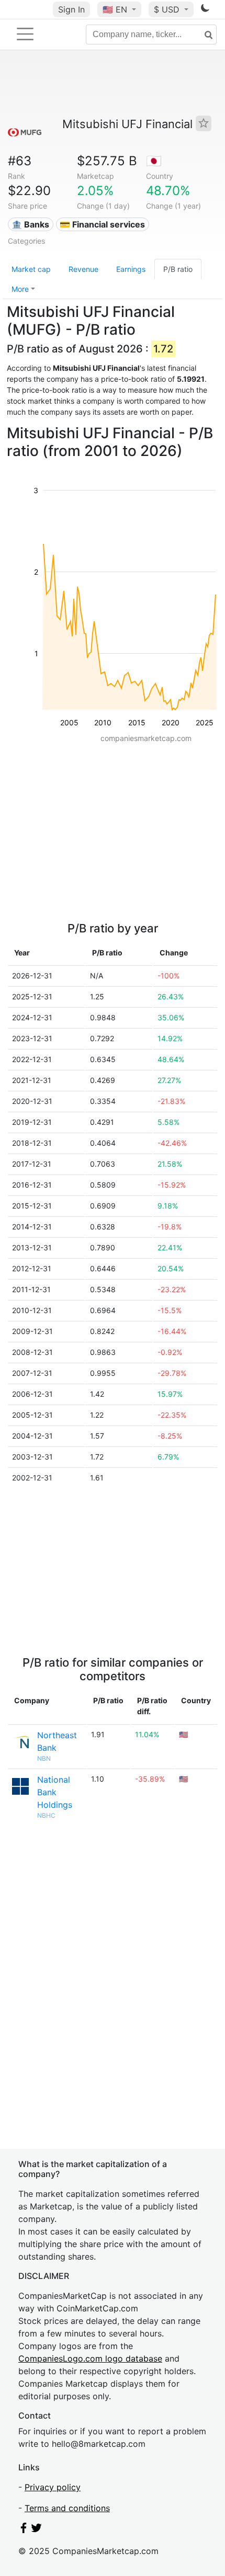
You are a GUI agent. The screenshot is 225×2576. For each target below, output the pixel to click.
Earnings (131, 269)
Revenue (83, 269)
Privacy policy (53, 2487)
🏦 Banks (30, 224)
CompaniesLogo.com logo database (90, 2358)
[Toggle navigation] (25, 34)
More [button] (20, 289)
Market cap (31, 269)
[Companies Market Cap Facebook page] (24, 2530)
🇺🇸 (115, 9)
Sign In (71, 9)
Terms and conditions (67, 2508)
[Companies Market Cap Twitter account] (37, 2530)
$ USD (168, 9)
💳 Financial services (102, 224)
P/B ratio (178, 269)
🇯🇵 (154, 161)
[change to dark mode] (205, 10)
